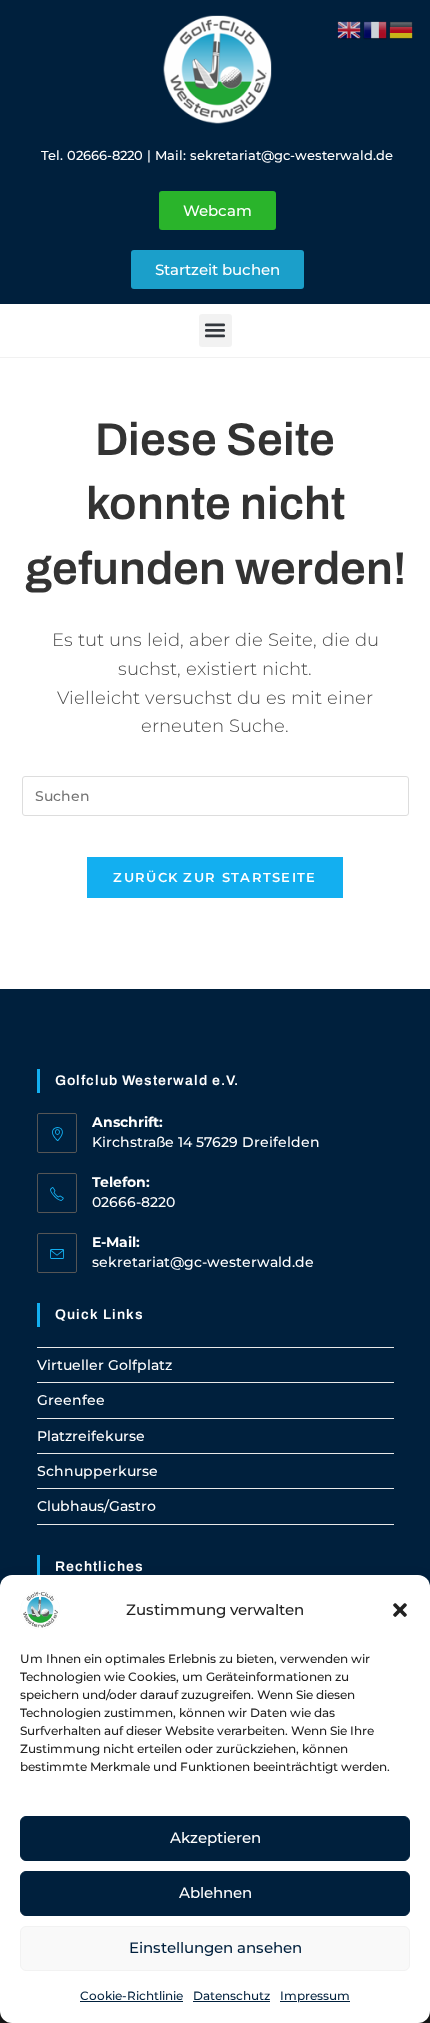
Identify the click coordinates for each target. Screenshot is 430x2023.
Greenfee (71, 1400)
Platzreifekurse (91, 1436)
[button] (400, 1610)
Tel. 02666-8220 (92, 155)
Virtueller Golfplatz (104, 1365)
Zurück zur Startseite (214, 877)
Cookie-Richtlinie (131, 1995)
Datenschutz (231, 1995)
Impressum (315, 1995)
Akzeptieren (215, 1837)
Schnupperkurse (97, 1471)
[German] (402, 28)
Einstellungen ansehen (215, 1947)
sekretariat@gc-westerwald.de (291, 155)
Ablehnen (215, 1892)
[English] (350, 28)
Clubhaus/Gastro (96, 1506)
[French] (376, 28)
